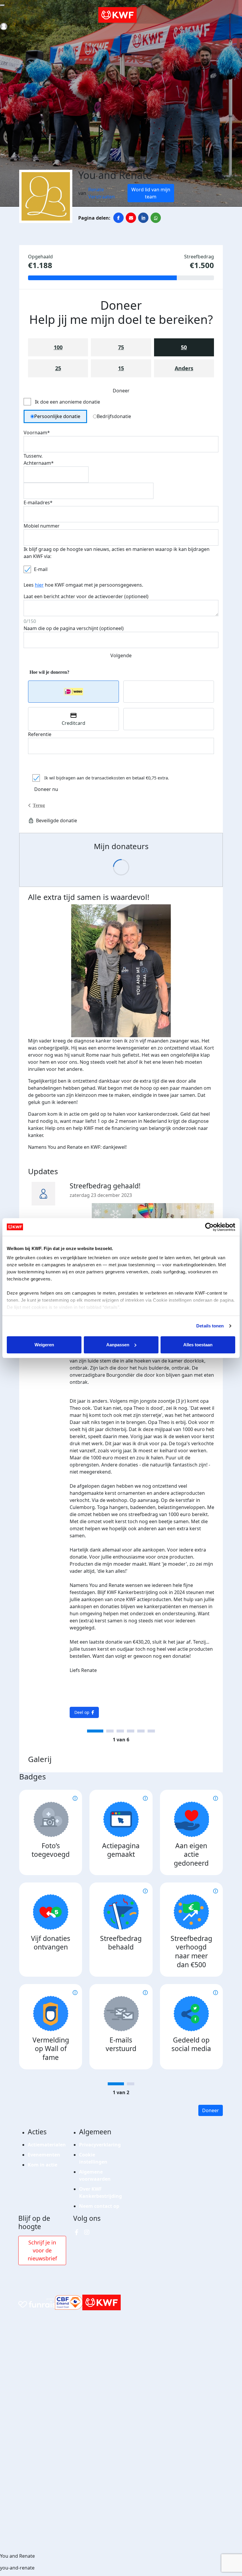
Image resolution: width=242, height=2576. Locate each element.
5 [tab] (141, 1731)
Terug (39, 805)
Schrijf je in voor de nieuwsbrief (42, 2250)
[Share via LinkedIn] (143, 218)
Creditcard (73, 723)
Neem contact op (99, 2206)
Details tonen (210, 1326)
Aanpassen (118, 1345)
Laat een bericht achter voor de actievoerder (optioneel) (86, 596)
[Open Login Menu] (4, 26)
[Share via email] (131, 218)
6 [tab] (151, 1731)
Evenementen (44, 2155)
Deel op (82, 1712)
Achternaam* (39, 463)
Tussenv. (33, 456)
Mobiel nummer (42, 526)
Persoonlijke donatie (57, 416)
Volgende (121, 655)
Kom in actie (42, 2165)
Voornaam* (37, 433)
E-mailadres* (38, 503)
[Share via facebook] (118, 218)
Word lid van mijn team (151, 193)
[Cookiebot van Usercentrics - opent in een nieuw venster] (209, 1227)
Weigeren (44, 1345)
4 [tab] (131, 1731)
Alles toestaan (198, 1345)
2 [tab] (110, 1731)
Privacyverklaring (100, 2145)
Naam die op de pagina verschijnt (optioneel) (74, 628)
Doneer (211, 2110)
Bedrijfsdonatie (114, 416)
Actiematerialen (47, 2145)
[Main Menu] (2, 5)
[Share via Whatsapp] (156, 218)
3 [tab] (120, 1731)
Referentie (40, 734)
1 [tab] (95, 1731)
